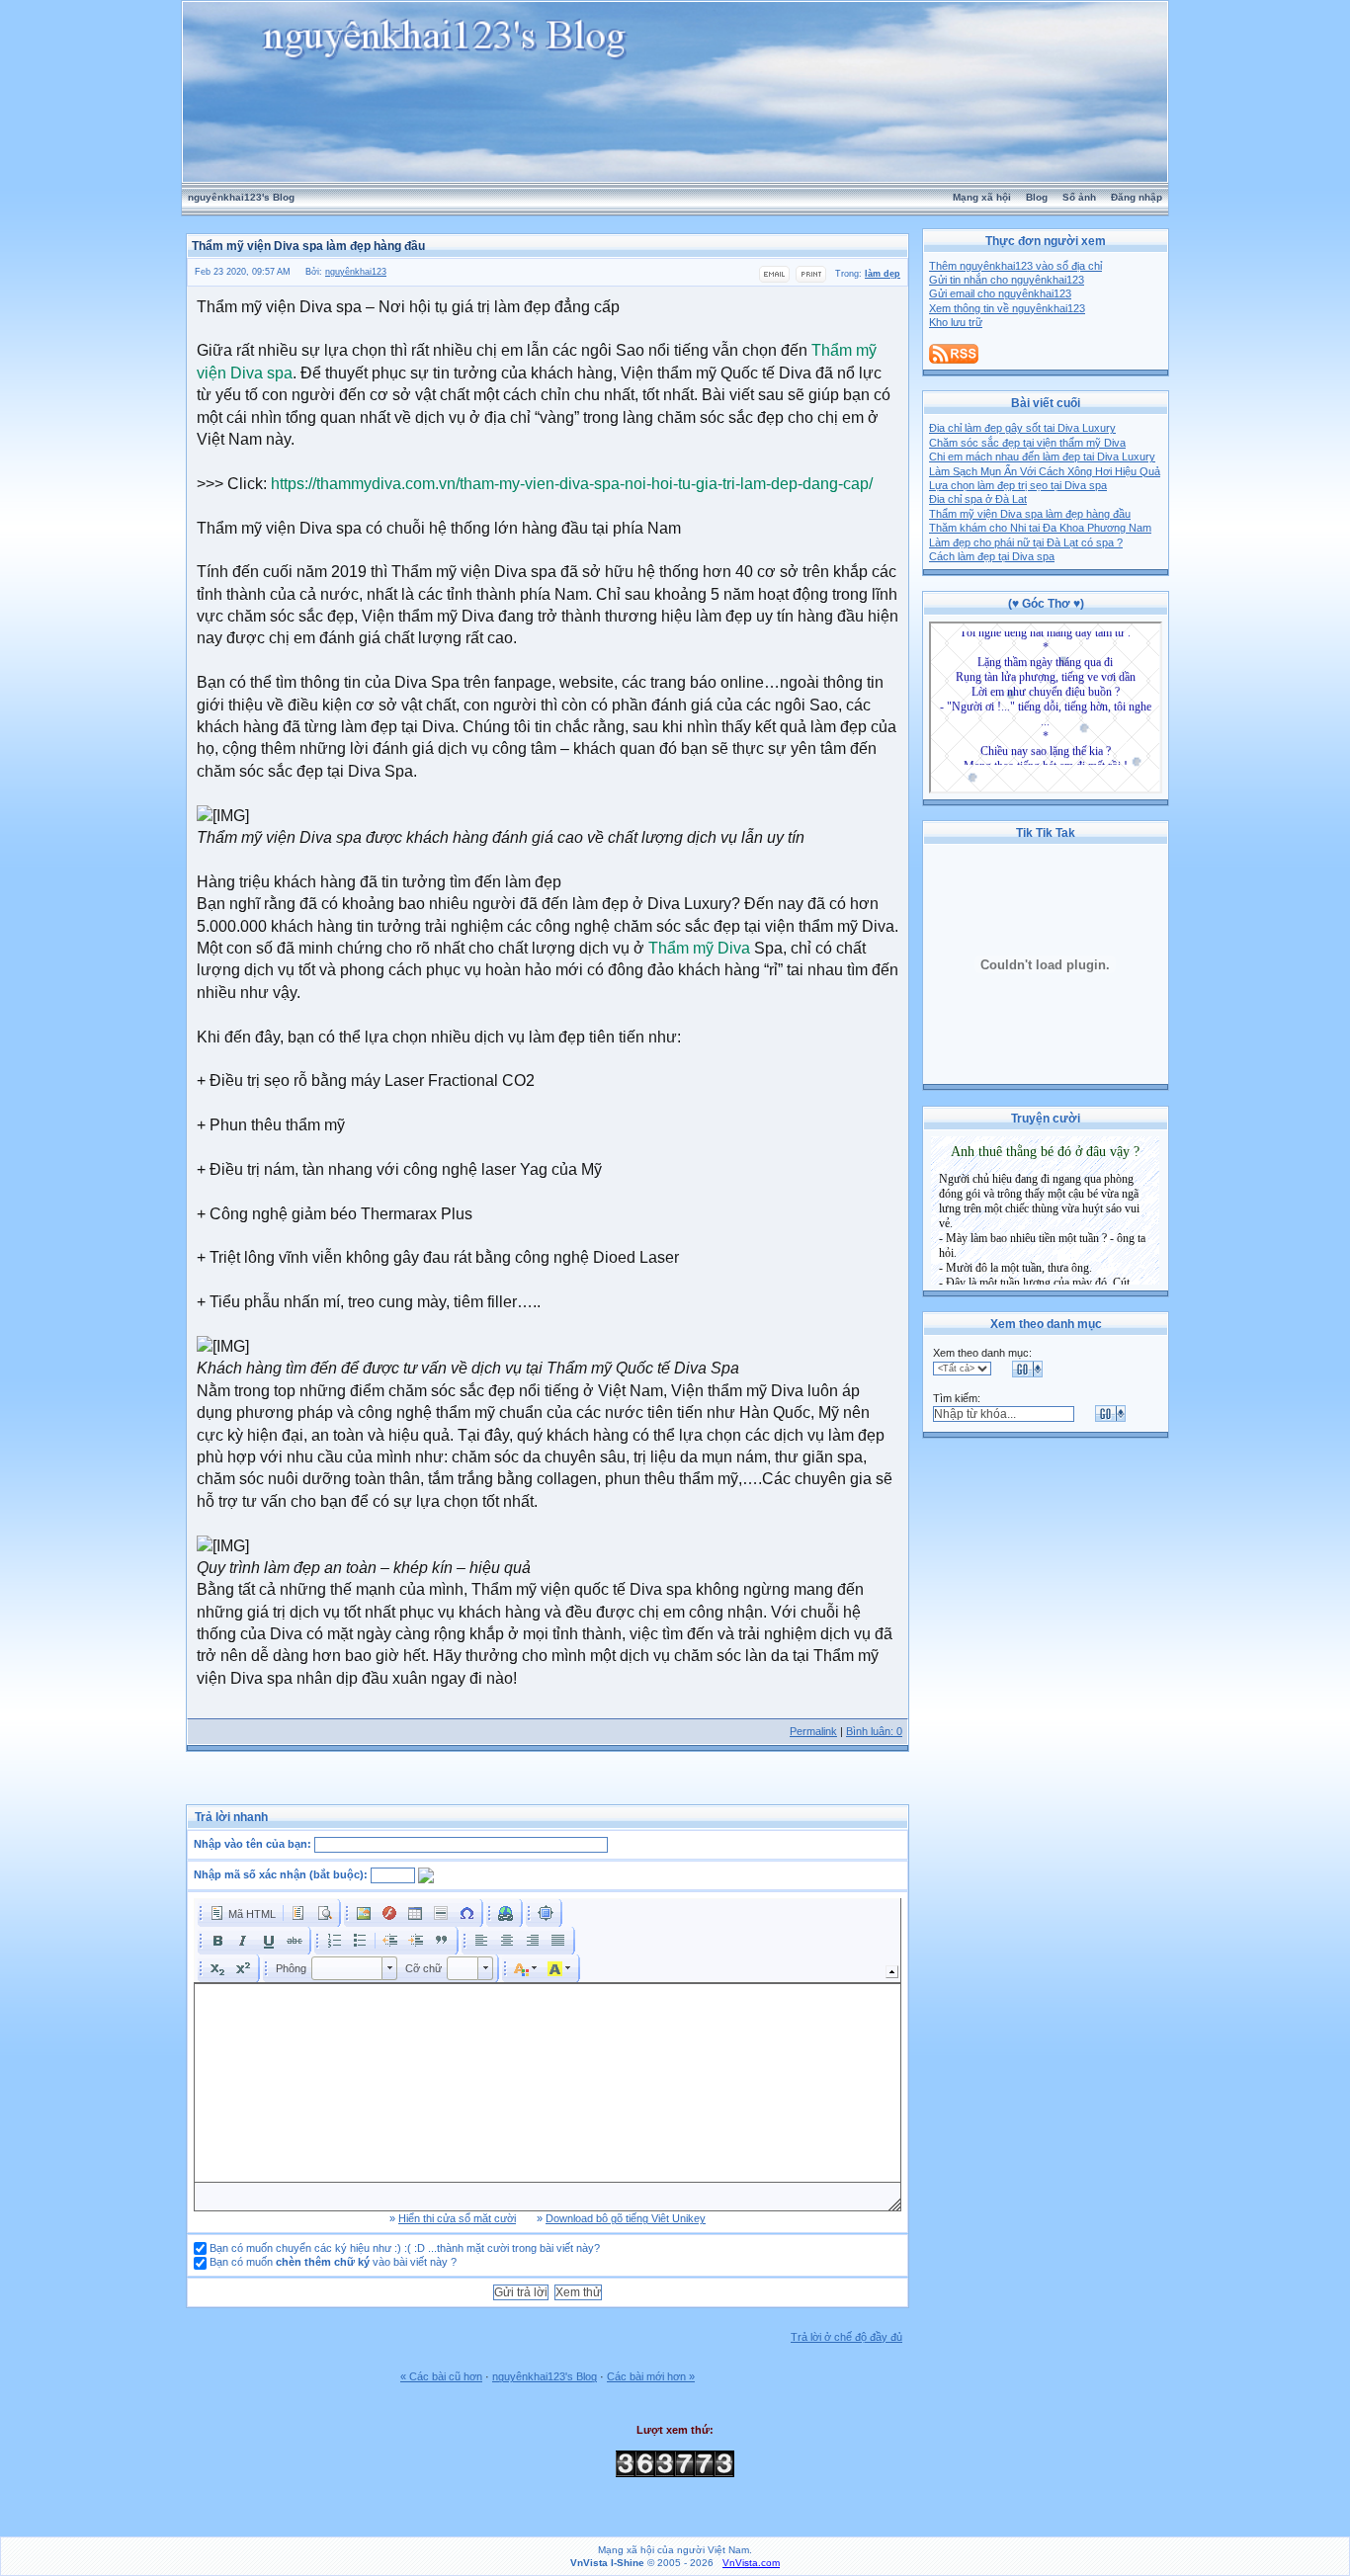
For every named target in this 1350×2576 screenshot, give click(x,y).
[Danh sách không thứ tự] (360, 1941)
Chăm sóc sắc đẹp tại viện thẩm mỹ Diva (1027, 443)
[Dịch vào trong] (416, 1941)
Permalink (813, 1731)
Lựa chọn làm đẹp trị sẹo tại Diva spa (1018, 485)
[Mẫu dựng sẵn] (298, 1913)
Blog (1037, 197)
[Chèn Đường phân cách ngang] (441, 1913)
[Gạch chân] (269, 1941)
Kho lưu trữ (956, 322)
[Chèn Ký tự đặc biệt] (466, 1913)
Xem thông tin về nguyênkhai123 (1007, 308)
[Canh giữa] (507, 1941)
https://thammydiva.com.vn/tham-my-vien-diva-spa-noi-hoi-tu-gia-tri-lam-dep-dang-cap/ (572, 484)
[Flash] (389, 1913)
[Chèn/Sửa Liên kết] (506, 1913)
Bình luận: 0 (874, 1731)
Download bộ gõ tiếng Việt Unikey (626, 2218)
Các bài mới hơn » (651, 2376)
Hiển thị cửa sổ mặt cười (457, 2218)
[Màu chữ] (526, 1968)
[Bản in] (811, 280)
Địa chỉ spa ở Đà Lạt (978, 499)
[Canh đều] (558, 1941)
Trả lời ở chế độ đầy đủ (846, 2337)
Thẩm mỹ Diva (699, 948)
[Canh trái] (481, 1941)
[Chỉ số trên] (243, 1968)
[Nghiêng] (243, 1941)
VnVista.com (751, 2563)
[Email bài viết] (774, 280)
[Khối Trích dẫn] (442, 1941)
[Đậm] (217, 1941)
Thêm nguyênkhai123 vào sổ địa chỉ (1015, 266)
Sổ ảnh (1079, 197)
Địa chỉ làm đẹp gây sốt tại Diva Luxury (1022, 428)
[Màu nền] (559, 1968)
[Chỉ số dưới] (217, 1968)
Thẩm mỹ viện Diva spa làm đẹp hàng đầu (1030, 514)
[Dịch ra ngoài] (390, 1941)
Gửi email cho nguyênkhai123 (1000, 293)
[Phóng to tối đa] (546, 1913)
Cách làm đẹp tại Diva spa (992, 556)
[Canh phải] (533, 1941)
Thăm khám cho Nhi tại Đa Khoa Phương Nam (1040, 528)
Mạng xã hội (982, 197)
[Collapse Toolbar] (892, 1972)
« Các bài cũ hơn (441, 2376)
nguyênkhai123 (356, 272)
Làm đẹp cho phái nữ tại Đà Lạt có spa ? (1026, 542)
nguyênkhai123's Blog (241, 197)
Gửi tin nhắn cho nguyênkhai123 (1007, 280)
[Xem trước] (324, 1913)
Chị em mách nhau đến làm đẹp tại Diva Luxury (1042, 457)
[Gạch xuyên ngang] (295, 1941)
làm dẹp (883, 274)
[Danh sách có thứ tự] (334, 1941)
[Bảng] (415, 1913)
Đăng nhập (1137, 197)
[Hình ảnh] (364, 1913)
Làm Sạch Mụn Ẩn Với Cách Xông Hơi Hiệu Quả (1045, 471)
